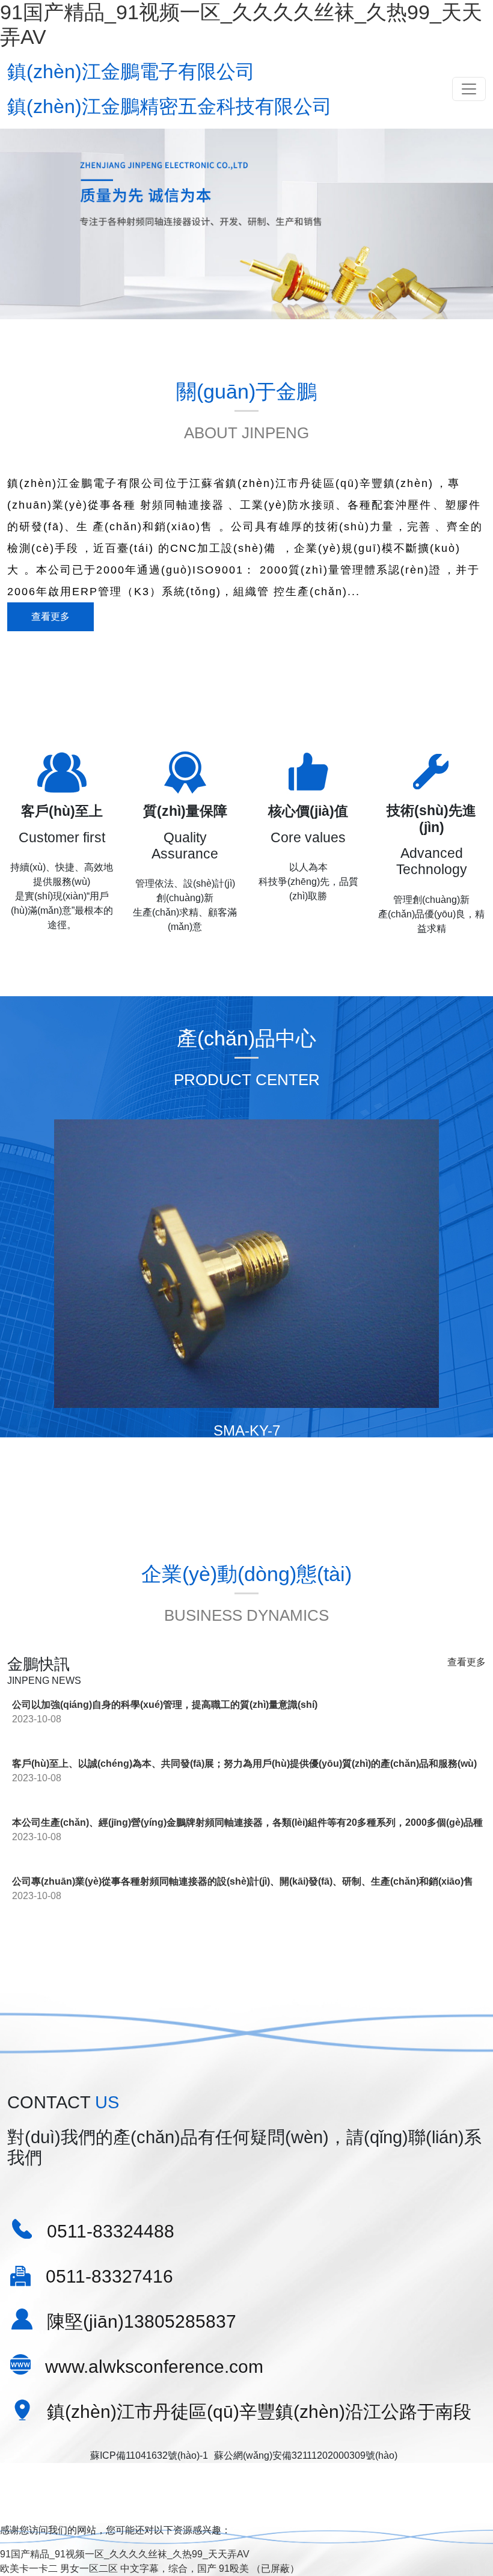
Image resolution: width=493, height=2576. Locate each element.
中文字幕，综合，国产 (168, 2568)
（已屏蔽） (275, 2568)
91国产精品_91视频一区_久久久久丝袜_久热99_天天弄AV (125, 2554)
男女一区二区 (89, 2568)
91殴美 (234, 2568)
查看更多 (51, 616)
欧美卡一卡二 (29, 2568)
